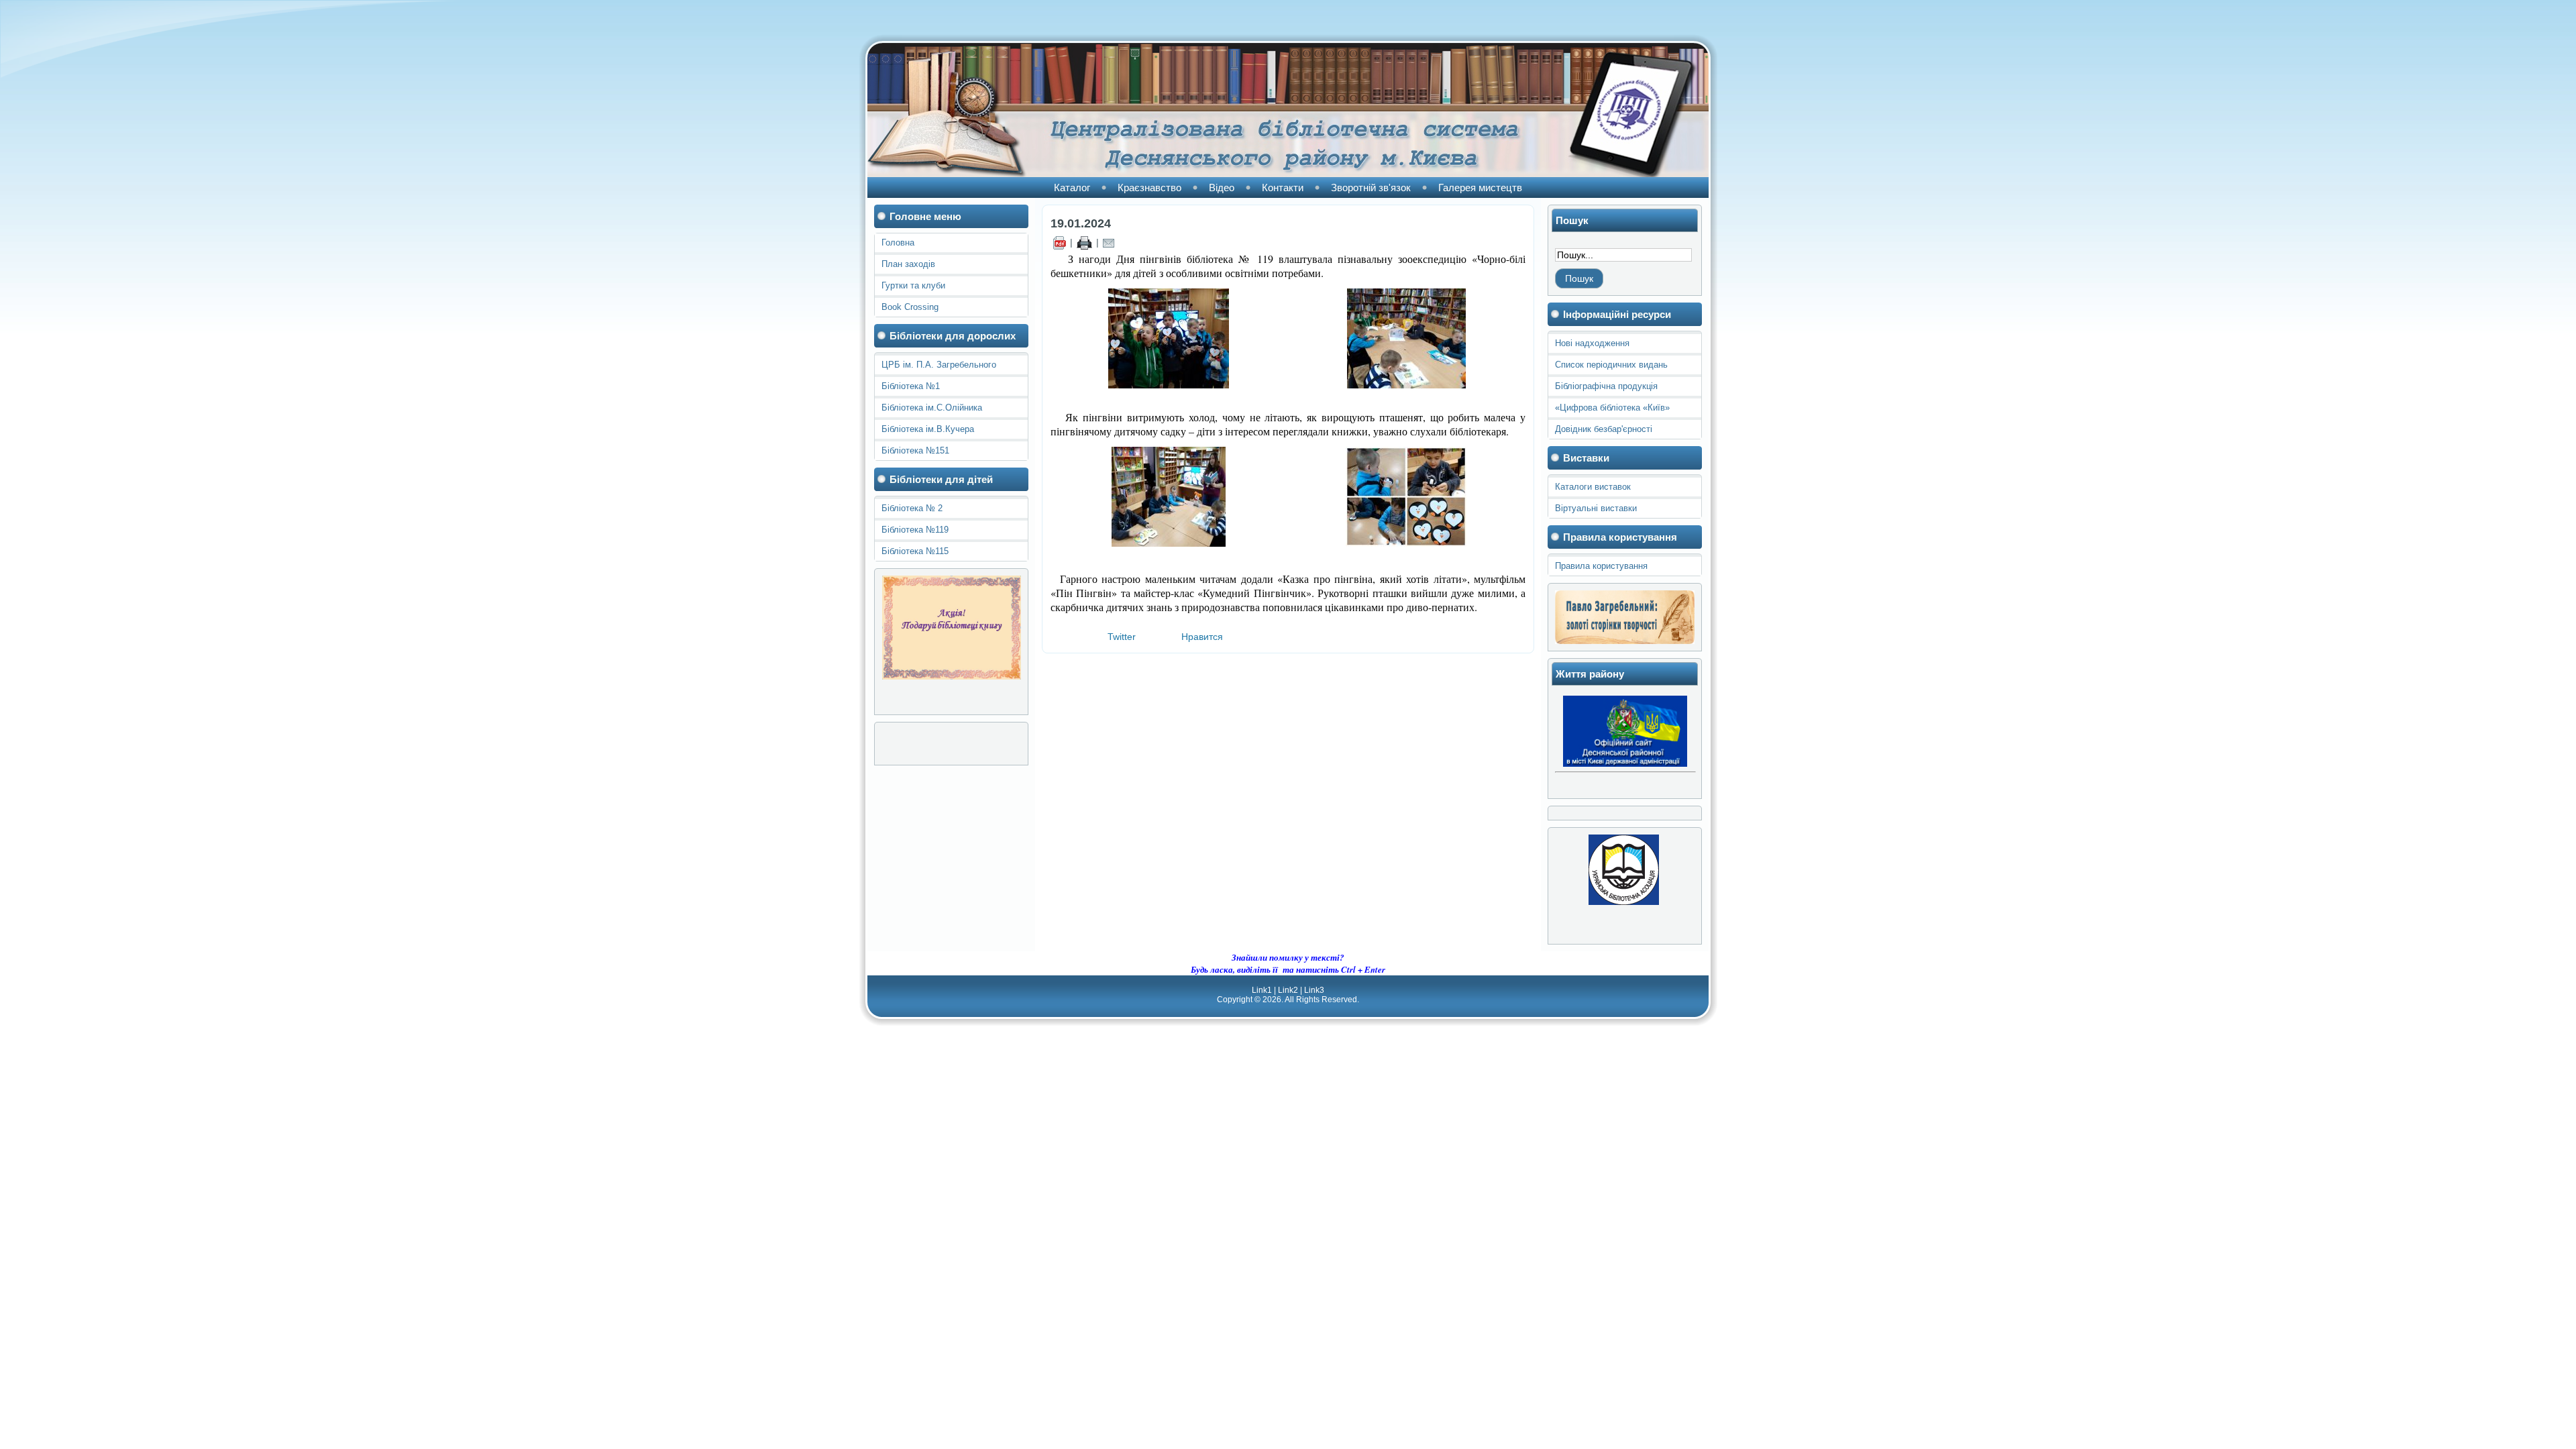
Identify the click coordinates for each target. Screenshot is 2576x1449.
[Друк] (1084, 242)
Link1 (1262, 990)
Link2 (1288, 990)
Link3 (1314, 990)
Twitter (1122, 637)
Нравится (1202, 637)
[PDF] (1059, 242)
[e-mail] (1109, 242)
